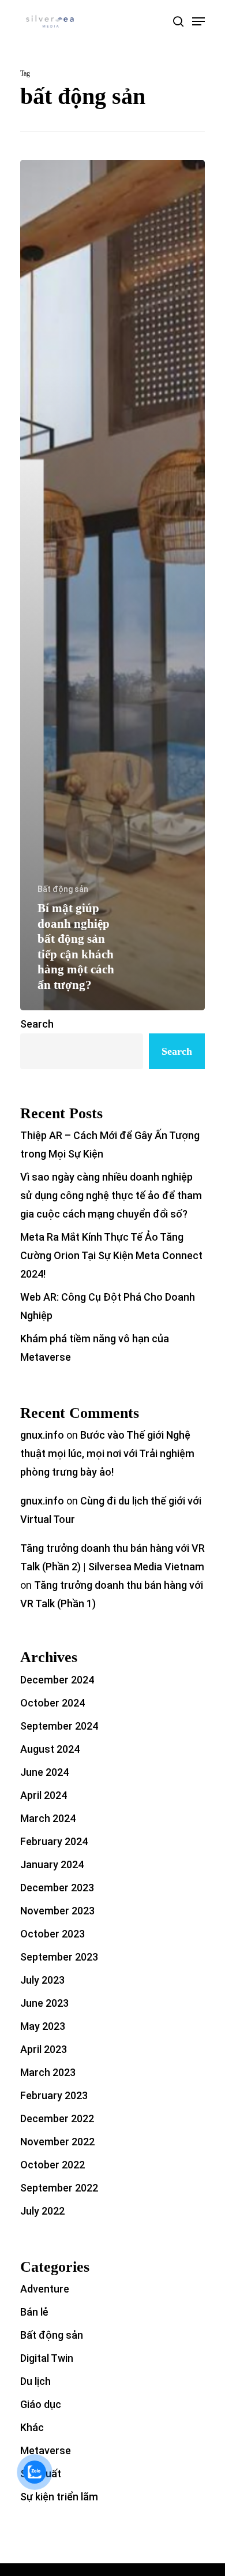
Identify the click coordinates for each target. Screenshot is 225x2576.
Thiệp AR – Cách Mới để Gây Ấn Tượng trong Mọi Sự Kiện (110, 1145)
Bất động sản (63, 889)
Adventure (45, 2289)
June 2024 (44, 1772)
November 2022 (57, 2142)
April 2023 (44, 2049)
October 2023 (52, 1934)
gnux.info (42, 1435)
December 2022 (57, 2118)
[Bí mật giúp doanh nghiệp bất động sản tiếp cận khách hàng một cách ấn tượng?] (112, 585)
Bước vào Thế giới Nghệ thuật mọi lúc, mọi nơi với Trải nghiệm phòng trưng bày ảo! (107, 1453)
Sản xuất (41, 2474)
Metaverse (46, 2450)
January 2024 (52, 1864)
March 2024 (48, 1818)
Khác (32, 2427)
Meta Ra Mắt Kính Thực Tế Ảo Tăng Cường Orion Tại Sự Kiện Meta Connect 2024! (111, 1255)
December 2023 (57, 1888)
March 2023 (48, 2072)
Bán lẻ (34, 2312)
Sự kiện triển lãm (59, 2497)
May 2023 (43, 2026)
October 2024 (52, 1703)
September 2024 (59, 1726)
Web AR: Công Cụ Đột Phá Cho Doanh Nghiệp (108, 1306)
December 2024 (57, 1680)
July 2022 (42, 2211)
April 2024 (44, 1795)
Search (37, 1024)
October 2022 (52, 2165)
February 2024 (54, 1841)
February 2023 (54, 2095)
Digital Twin (47, 2358)
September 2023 (59, 1957)
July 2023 (42, 1980)
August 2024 (50, 1749)
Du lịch (35, 2381)
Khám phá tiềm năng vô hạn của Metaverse (95, 1348)
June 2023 (44, 2003)
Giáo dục (41, 2404)
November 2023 (57, 1911)
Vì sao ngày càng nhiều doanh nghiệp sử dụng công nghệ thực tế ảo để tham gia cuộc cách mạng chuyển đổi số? (111, 1195)
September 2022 (59, 2188)
